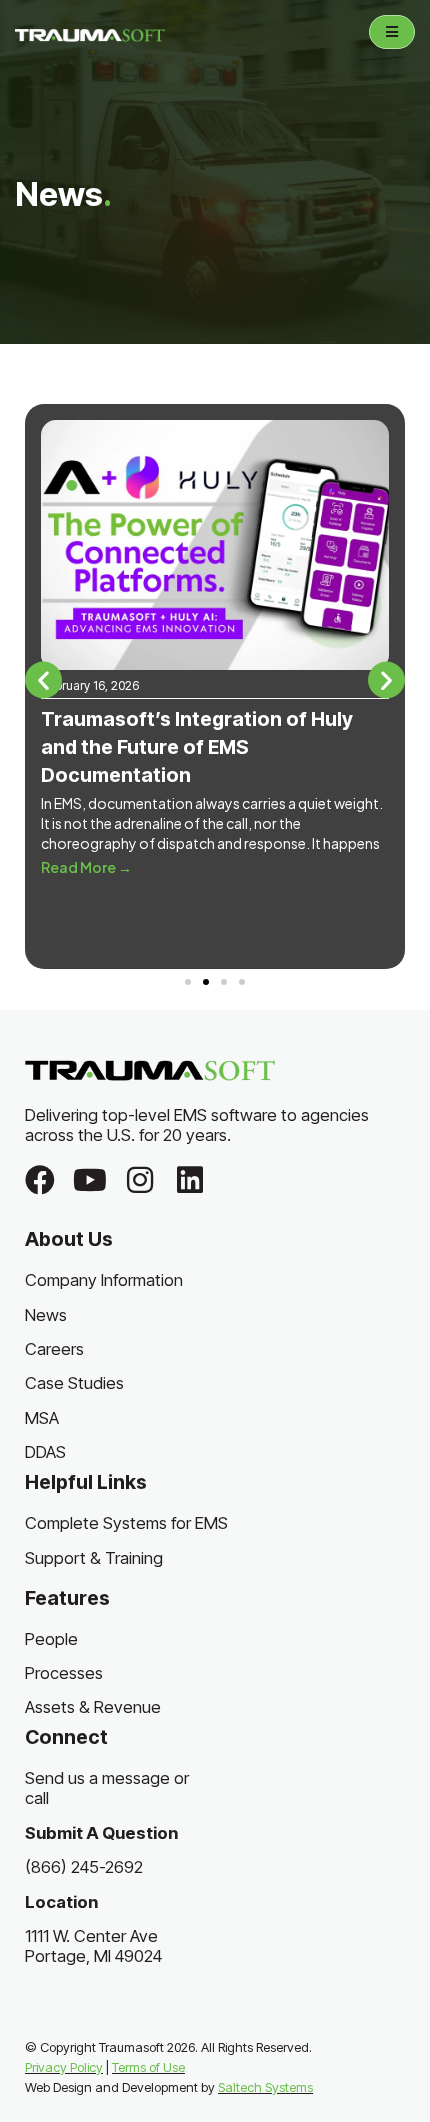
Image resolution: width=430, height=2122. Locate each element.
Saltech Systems (265, 2087)
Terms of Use (148, 2067)
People (51, 1639)
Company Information (104, 1280)
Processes (64, 1673)
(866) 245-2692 (84, 1867)
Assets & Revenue (93, 1707)
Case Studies (74, 1383)
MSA (42, 1418)
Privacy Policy (64, 2067)
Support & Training (94, 1558)
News (46, 1315)
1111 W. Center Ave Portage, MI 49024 (93, 1946)
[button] (43, 679)
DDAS (45, 1452)
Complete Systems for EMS (126, 1523)
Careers (54, 1349)
